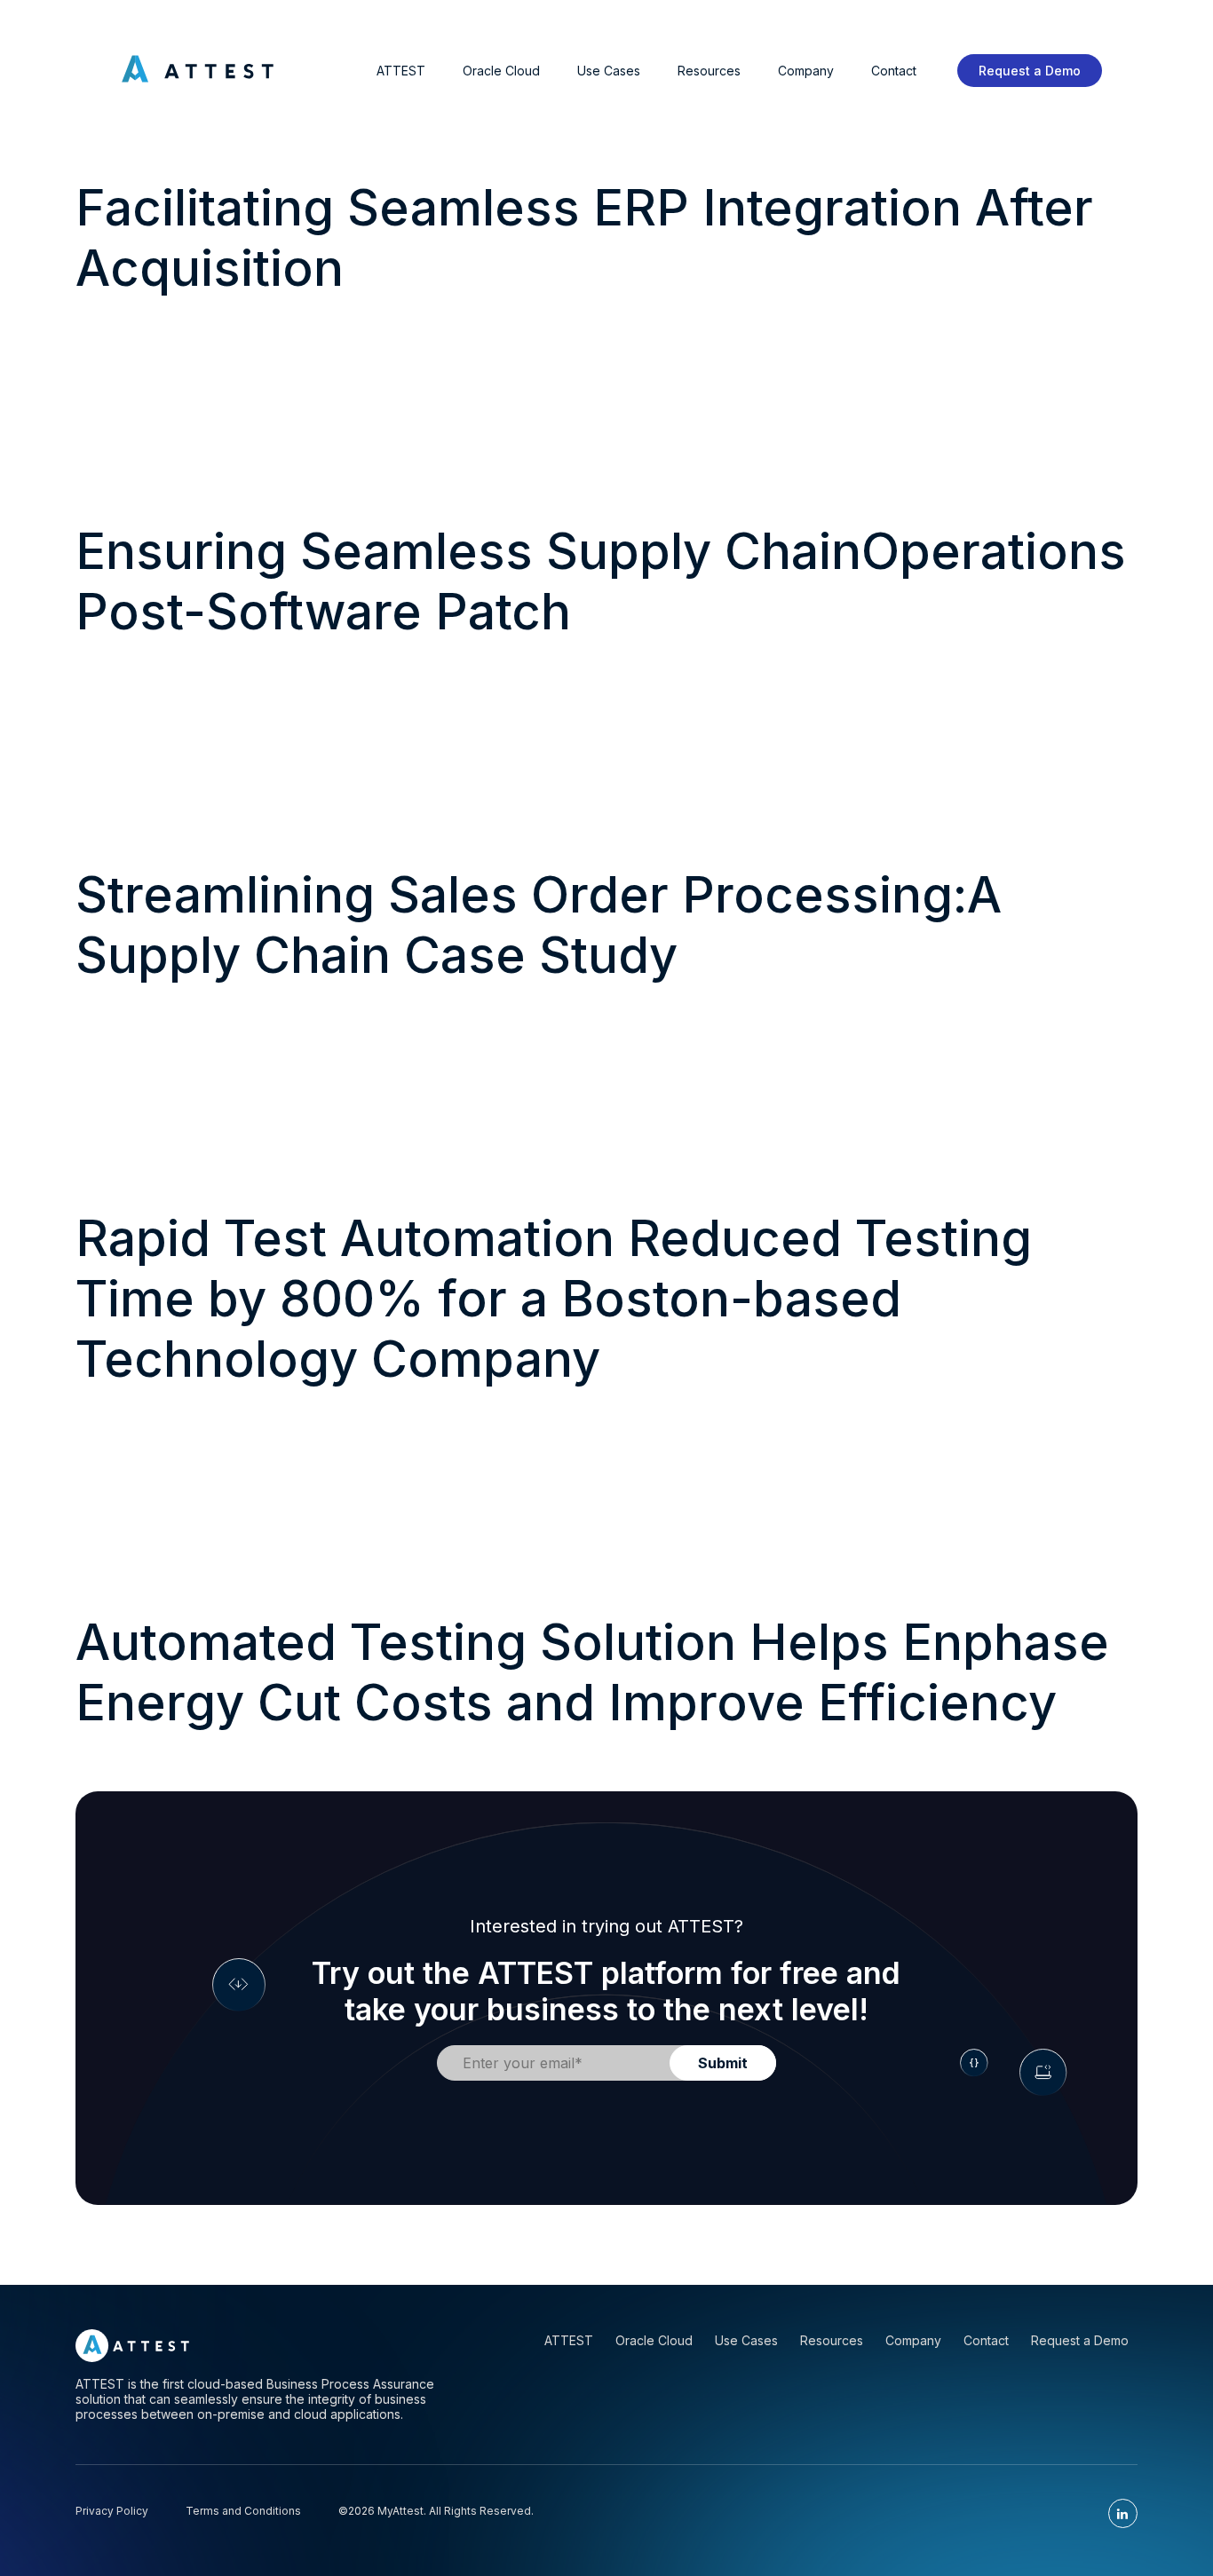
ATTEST (569, 2340)
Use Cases (609, 71)
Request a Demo (1030, 71)
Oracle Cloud (501, 71)
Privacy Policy (112, 2511)
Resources (709, 71)
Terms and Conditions (243, 2511)
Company (806, 71)
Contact (894, 71)
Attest (401, 71)
